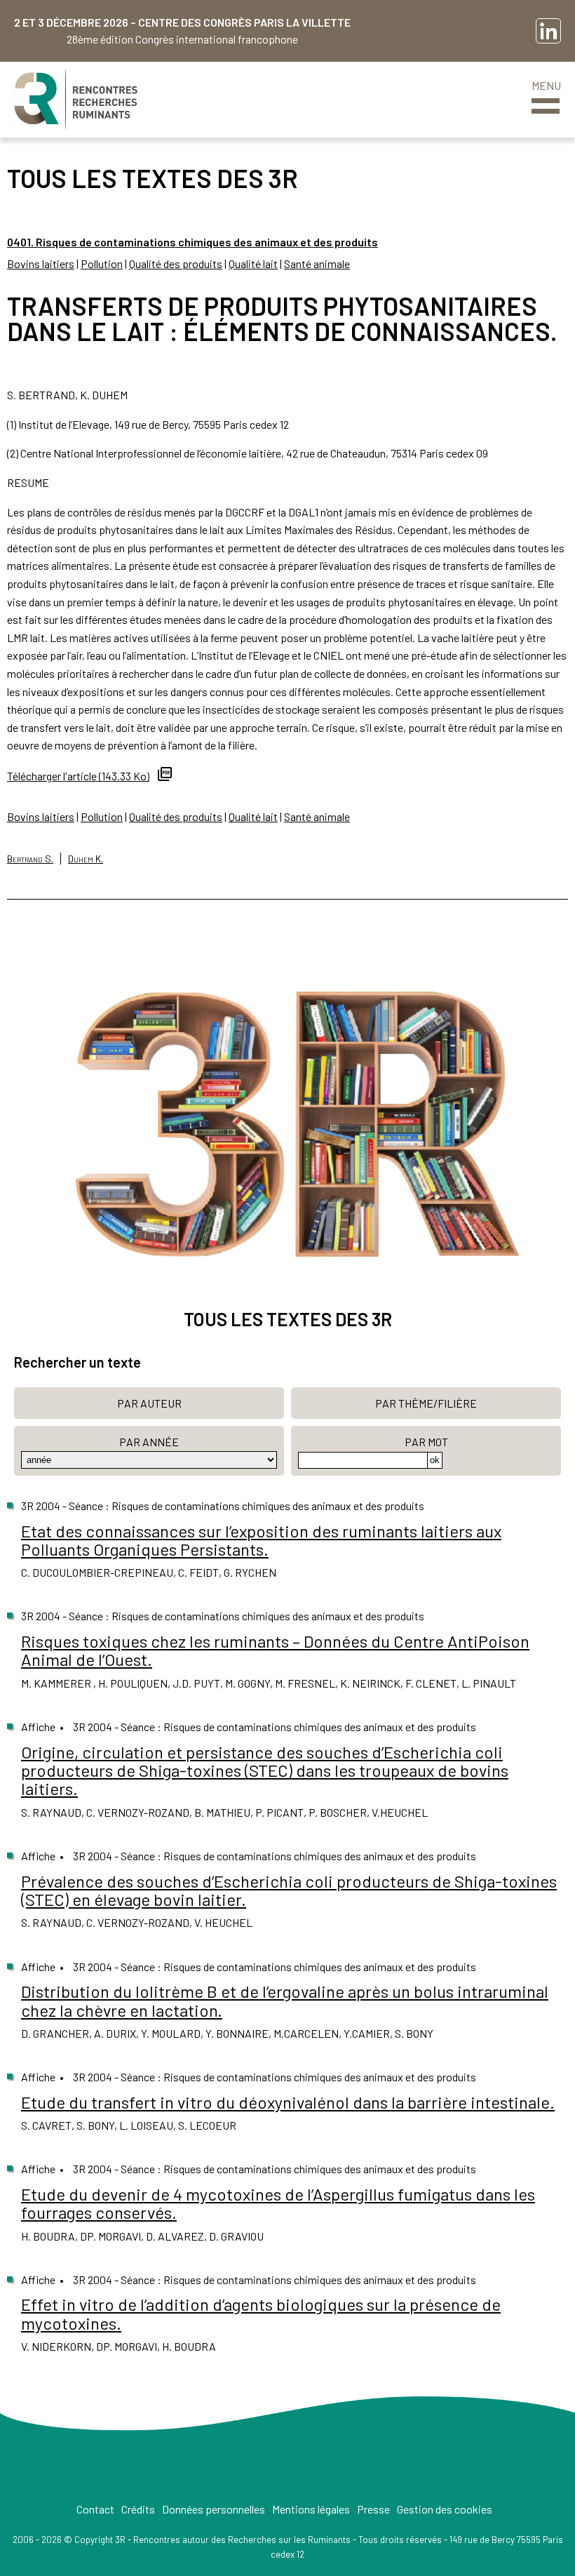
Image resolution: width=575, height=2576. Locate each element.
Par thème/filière (426, 1403)
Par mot (426, 1442)
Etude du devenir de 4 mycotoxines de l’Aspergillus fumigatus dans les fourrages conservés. (278, 2203)
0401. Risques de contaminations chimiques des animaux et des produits (192, 242)
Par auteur (149, 1403)
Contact (95, 2509)
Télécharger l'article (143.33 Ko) (78, 776)
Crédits (138, 2509)
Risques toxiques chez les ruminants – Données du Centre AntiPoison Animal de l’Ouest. (275, 1650)
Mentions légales (311, 2509)
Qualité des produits (176, 263)
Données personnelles (214, 2509)
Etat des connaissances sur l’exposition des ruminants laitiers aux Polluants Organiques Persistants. (261, 1540)
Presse (373, 2509)
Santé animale (317, 263)
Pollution (102, 263)
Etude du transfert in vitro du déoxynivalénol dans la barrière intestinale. (288, 2102)
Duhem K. (86, 859)
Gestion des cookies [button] (445, 2509)
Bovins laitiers (41, 263)
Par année (149, 1442)
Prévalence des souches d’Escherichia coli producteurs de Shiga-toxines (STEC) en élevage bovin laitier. (289, 1890)
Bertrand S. (30, 859)
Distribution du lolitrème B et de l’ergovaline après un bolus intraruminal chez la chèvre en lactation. (285, 2000)
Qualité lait (253, 263)
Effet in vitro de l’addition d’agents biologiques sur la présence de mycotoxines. (261, 2313)
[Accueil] (76, 100)
